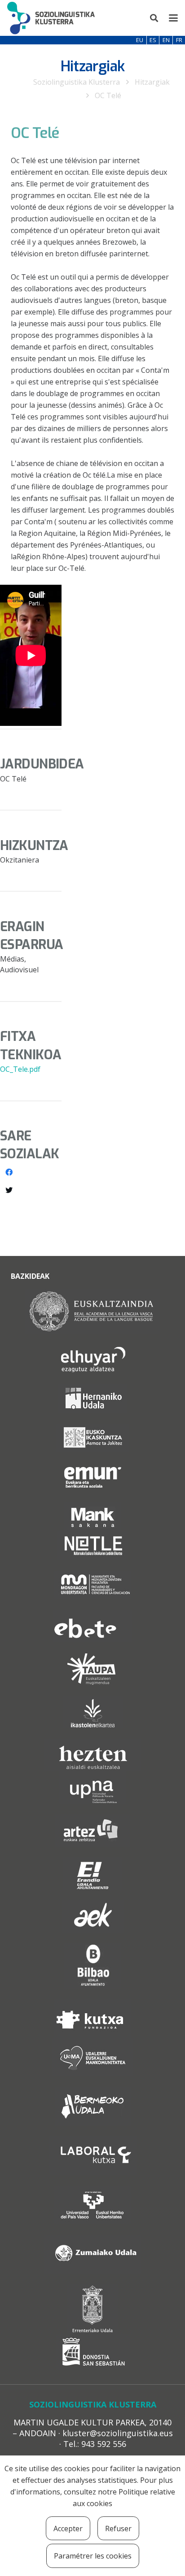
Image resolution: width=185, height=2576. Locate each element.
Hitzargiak (152, 82)
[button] (154, 18)
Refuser (118, 2529)
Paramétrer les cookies (93, 2556)
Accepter (68, 2529)
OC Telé (108, 95)
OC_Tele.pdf (20, 1069)
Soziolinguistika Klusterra (77, 82)
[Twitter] (9, 1190)
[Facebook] (9, 1172)
